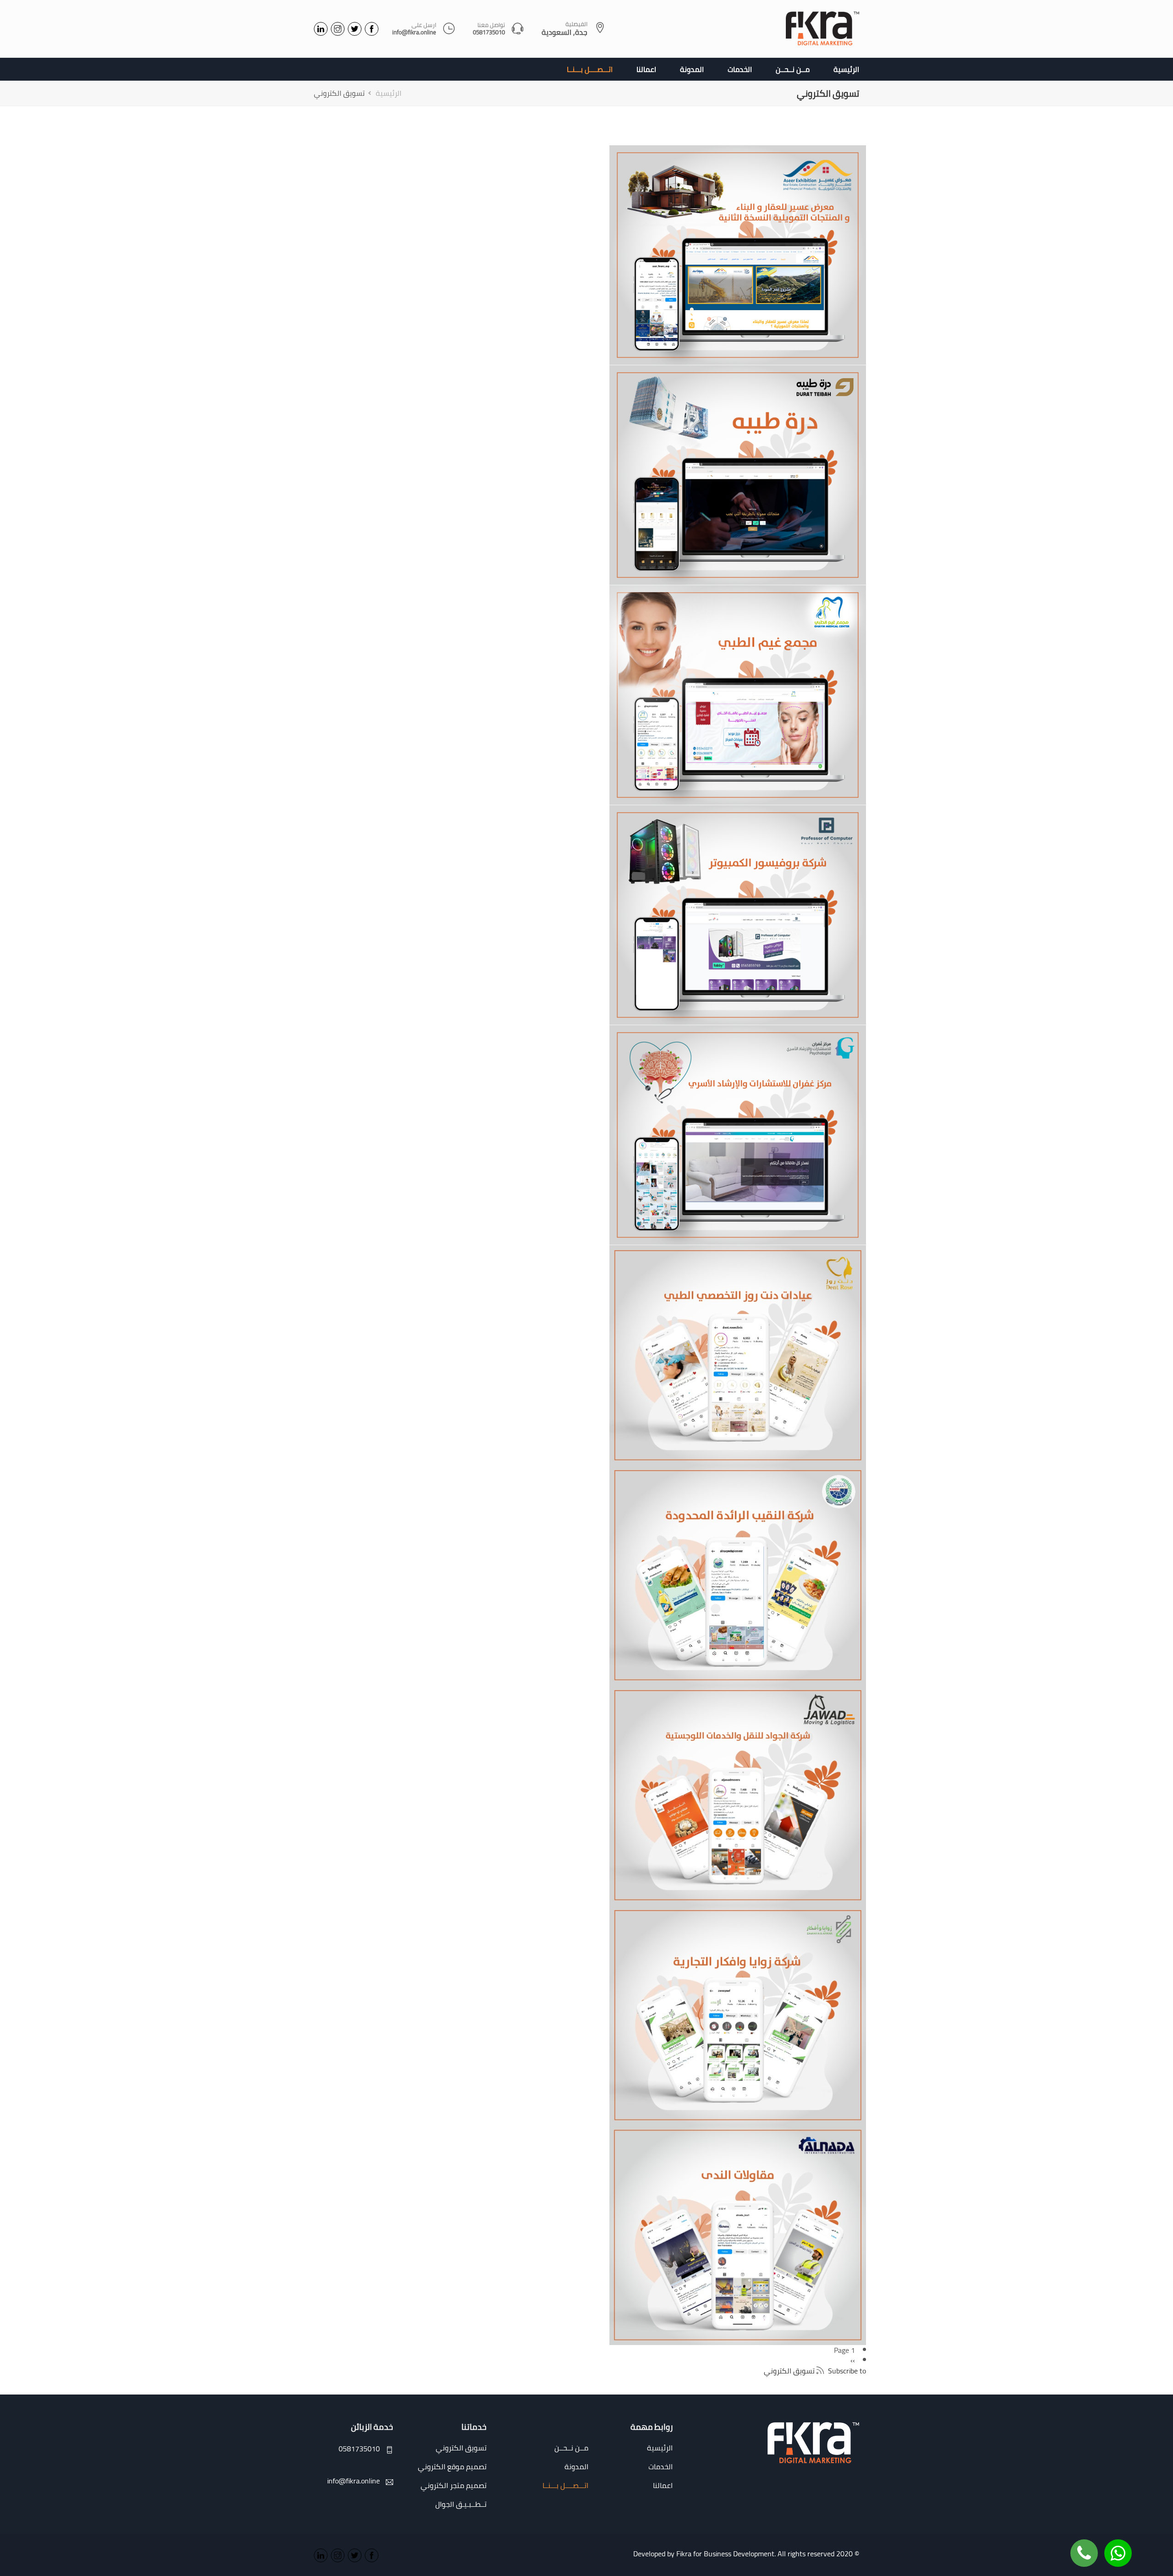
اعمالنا (646, 69)
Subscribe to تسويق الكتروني (815, 2370)
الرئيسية (846, 69)
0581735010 (489, 33)
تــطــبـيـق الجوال (461, 2504)
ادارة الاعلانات (733, 278)
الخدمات (740, 69)
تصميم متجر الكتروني (454, 2485)
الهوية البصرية (733, 270)
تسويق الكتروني (733, 264)
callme (1084, 2546)
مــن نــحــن (793, 69)
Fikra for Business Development (725, 2554)
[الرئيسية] (822, 29)
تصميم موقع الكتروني (452, 2466)
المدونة (692, 69)
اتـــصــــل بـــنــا (590, 69)
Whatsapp (1118, 2546)
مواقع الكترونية (733, 498)
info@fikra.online (414, 33)
